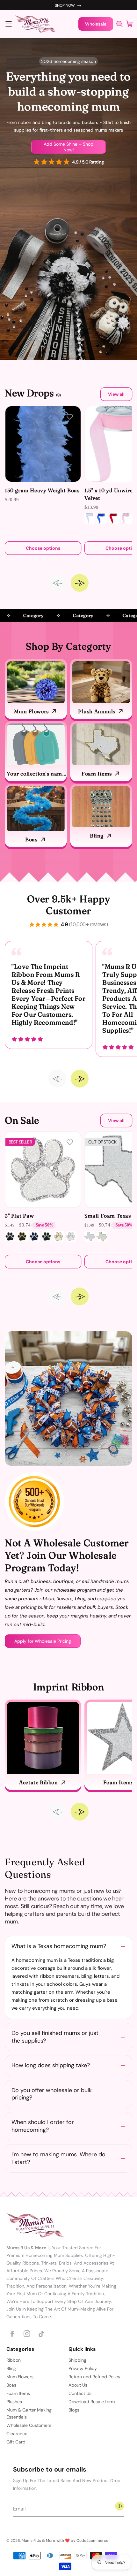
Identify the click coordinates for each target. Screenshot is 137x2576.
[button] (9, 24)
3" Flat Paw (19, 1216)
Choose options (43, 548)
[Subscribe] (119, 2506)
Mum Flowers (31, 711)
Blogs (74, 2410)
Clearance (17, 2434)
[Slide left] (57, 583)
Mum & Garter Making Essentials (29, 2413)
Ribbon (14, 2360)
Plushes (14, 2402)
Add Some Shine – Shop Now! (68, 147)
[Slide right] (80, 583)
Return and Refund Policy (94, 2377)
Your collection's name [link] (36, 774)
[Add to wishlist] (70, 417)
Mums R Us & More (38, 2541)
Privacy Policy (83, 2368)
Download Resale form (92, 2402)
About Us (78, 2385)
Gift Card (16, 2442)
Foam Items (97, 774)
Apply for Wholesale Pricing (43, 1641)
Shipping (77, 2360)
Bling (97, 836)
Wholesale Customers (29, 2425)
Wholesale (96, 24)
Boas (31, 839)
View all (116, 394)
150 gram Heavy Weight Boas (42, 490)
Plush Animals (97, 711)
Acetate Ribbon (38, 1782)
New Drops (33, 393)
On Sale (22, 1120)
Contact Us (80, 2393)
